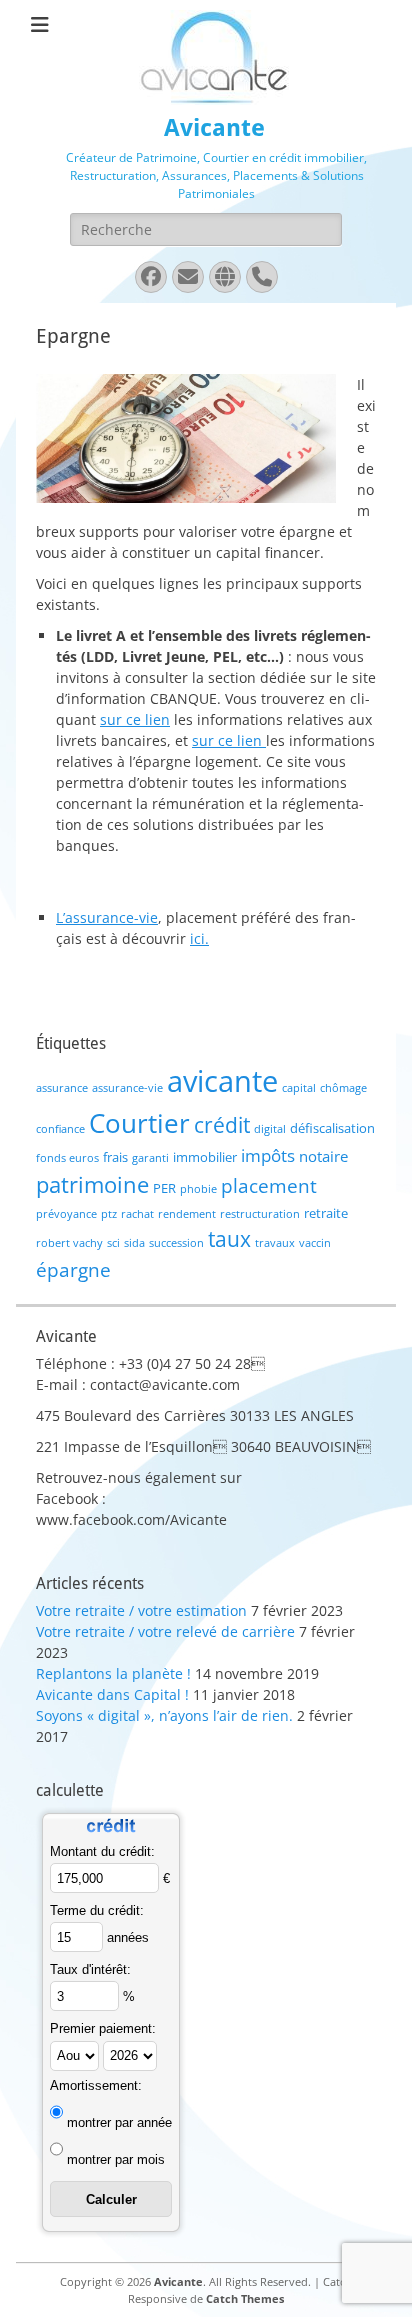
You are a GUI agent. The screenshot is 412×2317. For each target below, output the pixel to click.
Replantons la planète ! (113, 1673)
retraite (326, 1213)
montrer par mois (116, 2159)
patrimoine (92, 1184)
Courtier (139, 1123)
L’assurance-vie (107, 917)
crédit (222, 1124)
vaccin (315, 1243)
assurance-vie (127, 1088)
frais (115, 1157)
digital (270, 1129)
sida (134, 1243)
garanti (150, 1158)
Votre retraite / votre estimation (141, 1610)
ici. (199, 938)
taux (229, 1239)
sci (113, 1243)
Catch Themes (245, 2298)
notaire (323, 1156)
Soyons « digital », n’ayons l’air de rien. (164, 1715)
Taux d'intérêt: (90, 1969)
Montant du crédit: (102, 1851)
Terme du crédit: (97, 1910)
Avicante (214, 128)
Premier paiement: (103, 2028)
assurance (62, 1088)
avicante (222, 1081)
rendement (187, 1214)
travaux (275, 1243)
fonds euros (67, 1158)
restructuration (260, 1214)
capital (299, 1088)
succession (176, 1243)
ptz (109, 1214)
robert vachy (69, 1243)
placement (269, 1185)
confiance (60, 1129)
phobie (198, 1189)
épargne (73, 1269)
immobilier (205, 1157)
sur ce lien (135, 719)
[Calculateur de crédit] (111, 1835)
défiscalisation (332, 1128)
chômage (343, 1088)
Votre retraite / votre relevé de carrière (165, 1631)
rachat (137, 1214)
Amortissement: (96, 2085)
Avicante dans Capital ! (112, 1694)
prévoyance (66, 1214)
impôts (268, 1155)
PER (164, 1188)
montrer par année (119, 2122)
